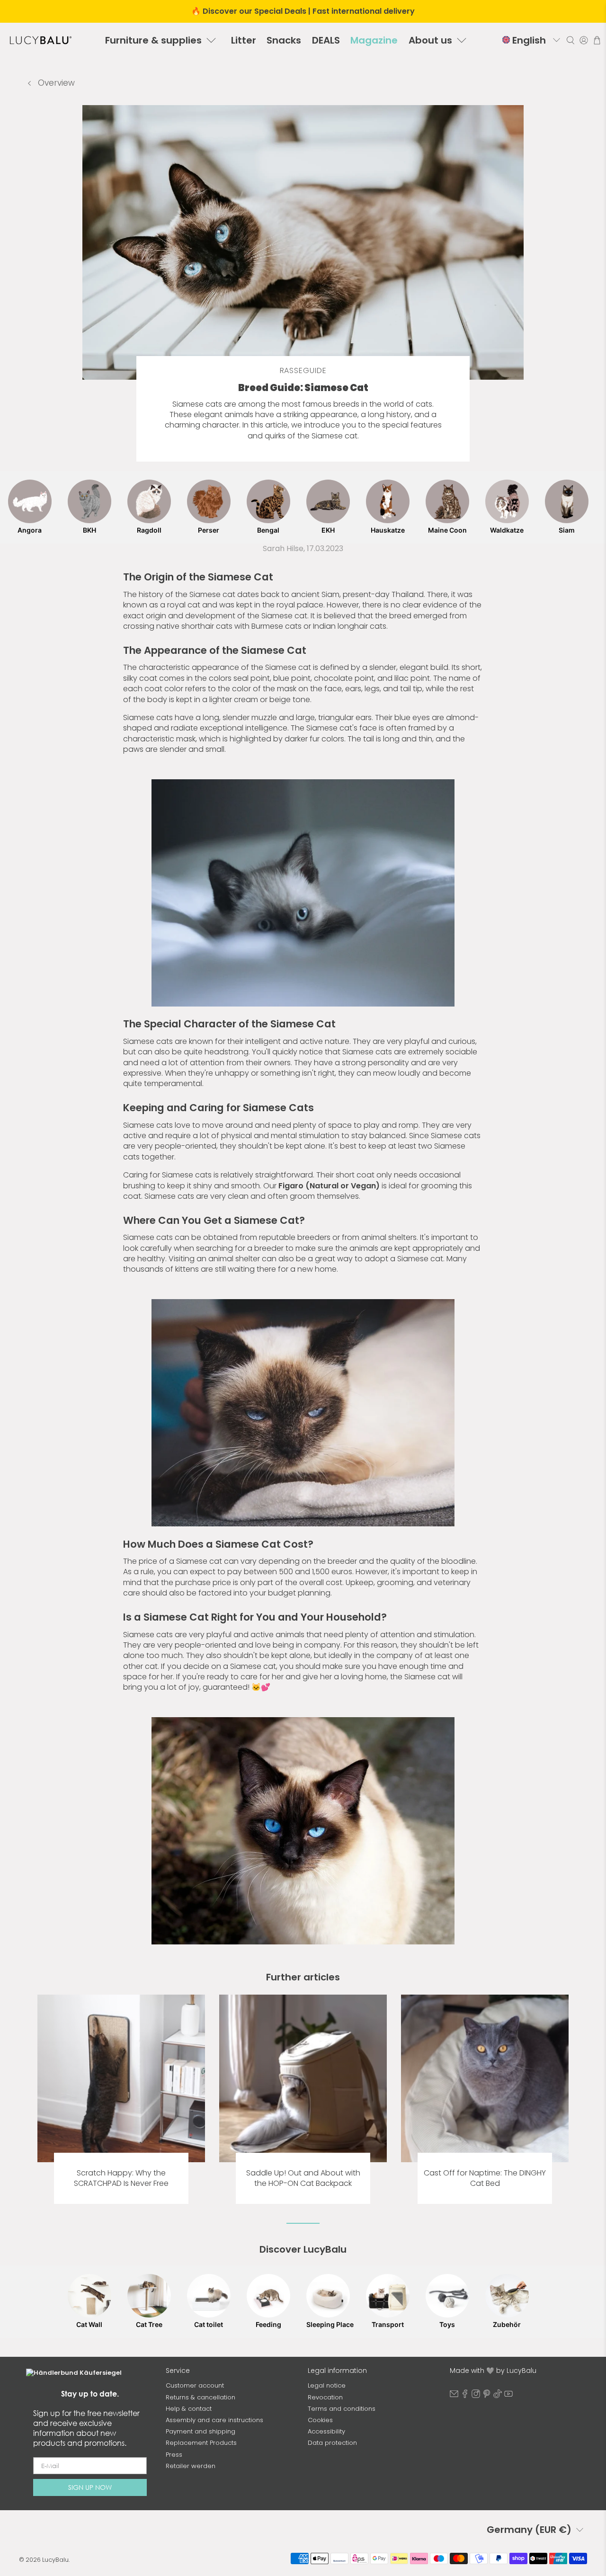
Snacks (284, 40)
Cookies (320, 2420)
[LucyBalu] (41, 40)
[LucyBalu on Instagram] (476, 2396)
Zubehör (507, 2324)
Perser (209, 530)
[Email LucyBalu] (454, 2396)
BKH (89, 530)
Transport (388, 2324)
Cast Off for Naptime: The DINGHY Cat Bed (485, 2178)
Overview (55, 83)
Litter (244, 40)
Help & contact (189, 2409)
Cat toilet (209, 2324)
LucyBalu (55, 2560)
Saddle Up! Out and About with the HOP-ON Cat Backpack (303, 2178)
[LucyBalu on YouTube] (508, 2396)
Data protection (332, 2443)
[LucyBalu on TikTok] (498, 2396)
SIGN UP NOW (90, 2487)
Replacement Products (201, 2443)
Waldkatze (507, 530)
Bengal (268, 530)
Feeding (268, 2324)
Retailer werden (191, 2466)
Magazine (374, 40)
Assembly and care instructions (214, 2420)
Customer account (195, 2385)
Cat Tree (149, 2324)
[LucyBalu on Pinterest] (487, 2396)
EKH (328, 530)
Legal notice (327, 2385)
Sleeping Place (328, 2324)
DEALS (326, 40)
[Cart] (597, 40)
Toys (447, 2324)
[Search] (570, 40)
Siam (567, 530)
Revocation (325, 2397)
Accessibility (326, 2431)
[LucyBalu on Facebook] (465, 2396)
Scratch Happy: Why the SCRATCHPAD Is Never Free (121, 2178)
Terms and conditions (342, 2409)
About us (430, 40)
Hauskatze (388, 530)
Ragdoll (149, 530)
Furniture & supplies (153, 40)
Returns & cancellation (201, 2397)
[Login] (584, 40)
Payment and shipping (201, 2431)
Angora (30, 530)
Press (174, 2455)
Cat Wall (89, 2324)
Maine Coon (447, 530)
